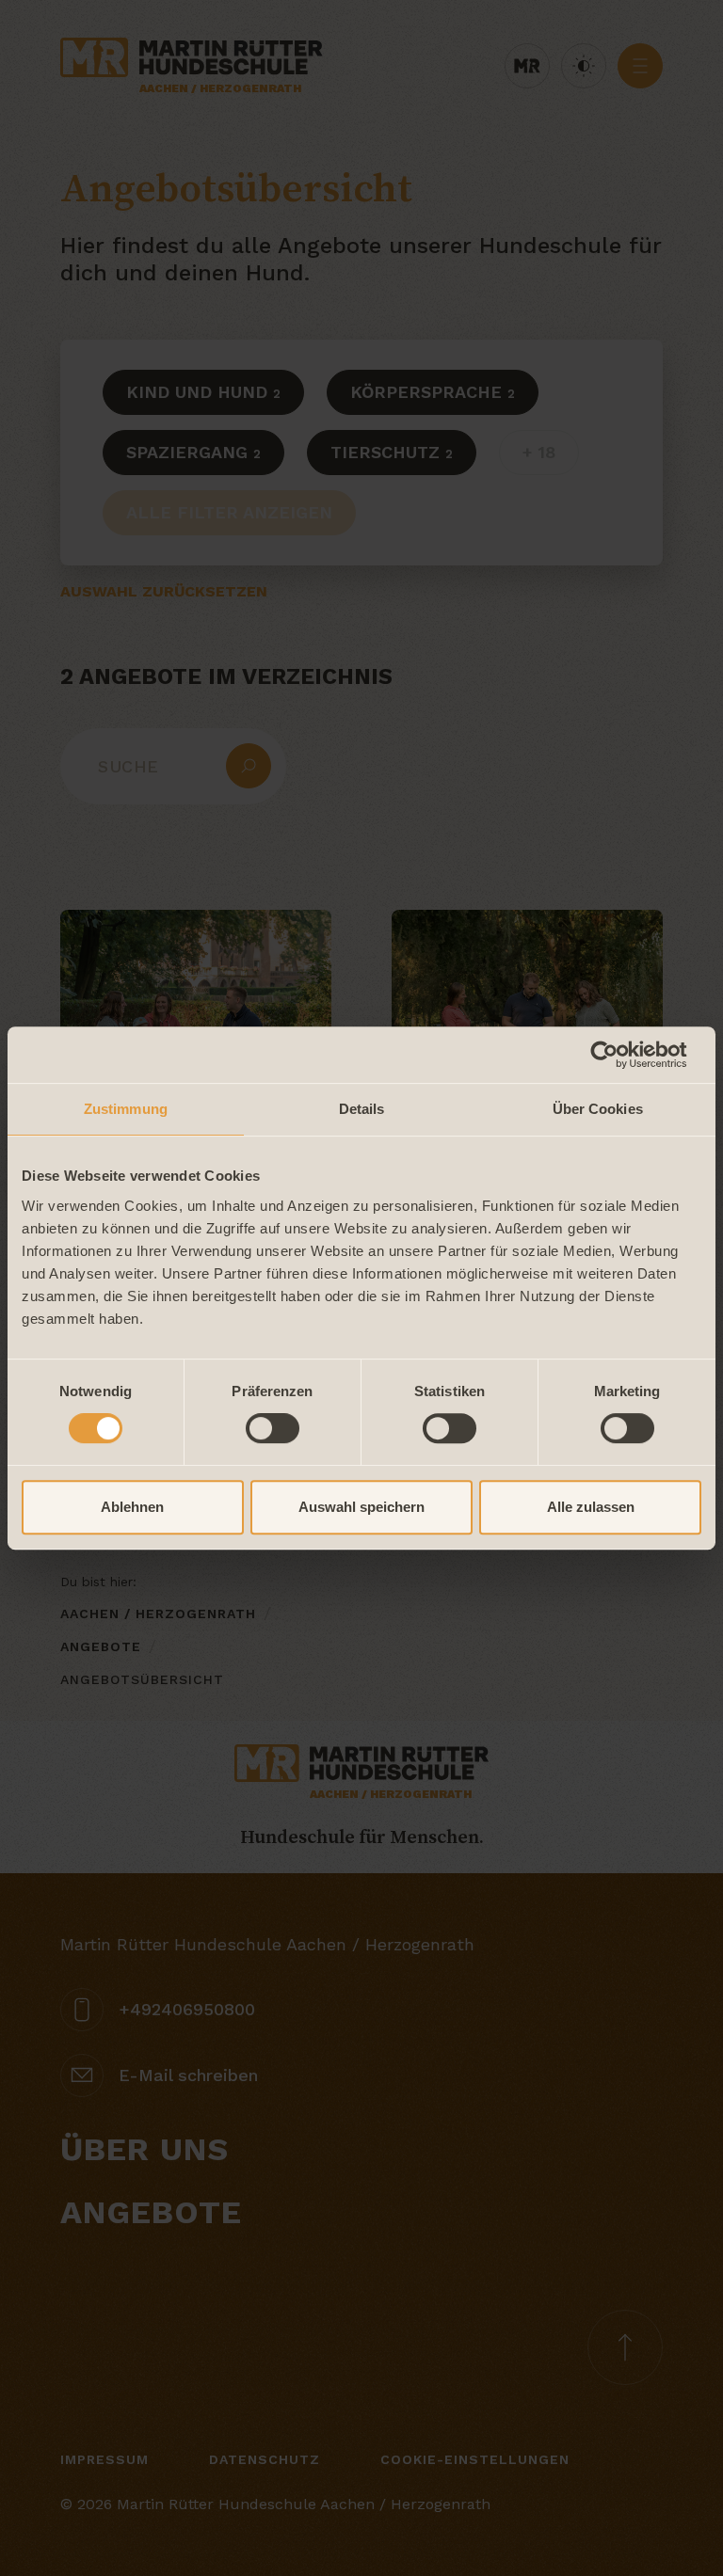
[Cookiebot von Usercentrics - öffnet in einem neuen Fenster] (619, 1055)
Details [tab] (362, 1109)
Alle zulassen (591, 1507)
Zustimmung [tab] (126, 1109)
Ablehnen (132, 1507)
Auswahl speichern (361, 1507)
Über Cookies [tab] (598, 1109)
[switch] (273, 1428)
